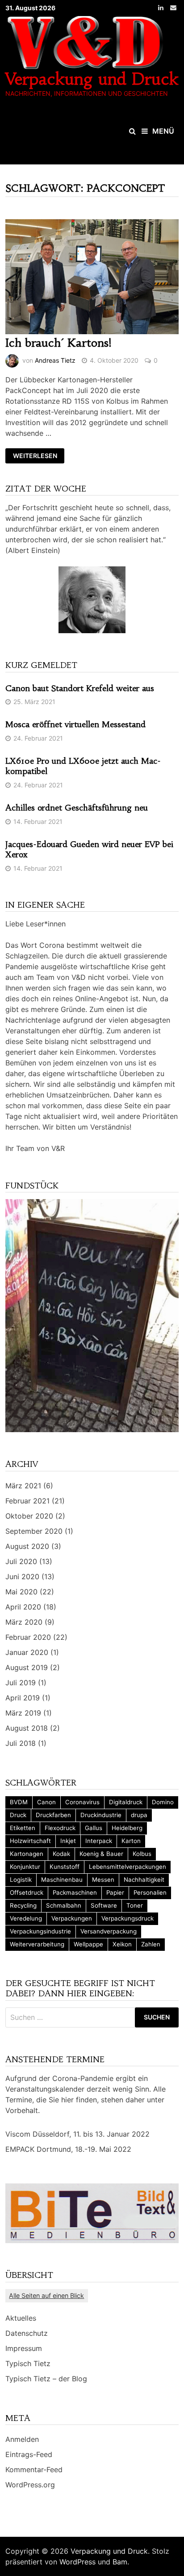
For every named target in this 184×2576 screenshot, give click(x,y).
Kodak (61, 1854)
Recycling (23, 1905)
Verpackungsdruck (128, 1918)
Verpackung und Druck (92, 79)
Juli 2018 (21, 1743)
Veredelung (26, 1918)
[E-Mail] (173, 7)
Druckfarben (53, 1815)
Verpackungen (72, 1918)
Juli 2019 (21, 1683)
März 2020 (24, 1622)
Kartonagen (27, 1854)
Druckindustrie (101, 1815)
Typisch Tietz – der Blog (46, 2379)
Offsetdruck (27, 1892)
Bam (120, 2562)
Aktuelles (21, 2318)
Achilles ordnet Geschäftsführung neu (77, 808)
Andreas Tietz (55, 360)
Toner (135, 1905)
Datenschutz (27, 2333)
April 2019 (23, 1698)
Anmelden (22, 2439)
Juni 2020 (22, 1577)
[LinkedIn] (162, 7)
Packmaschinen (75, 1892)
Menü (163, 131)
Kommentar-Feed (34, 2470)
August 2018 (27, 1728)
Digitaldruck (126, 1802)
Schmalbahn (64, 1905)
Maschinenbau (62, 1880)
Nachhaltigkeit (144, 1880)
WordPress (77, 2562)
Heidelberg (127, 1828)
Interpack (99, 1841)
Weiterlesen (35, 456)
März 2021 (23, 1486)
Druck (18, 1815)
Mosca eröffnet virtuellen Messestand (75, 724)
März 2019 (23, 1713)
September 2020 (34, 1531)
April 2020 (23, 1607)
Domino (163, 1802)
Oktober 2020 (29, 1516)
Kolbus (142, 1854)
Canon (46, 1802)
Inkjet (68, 1841)
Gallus (94, 1828)
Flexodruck (60, 1828)
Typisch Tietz (28, 2363)
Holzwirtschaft (30, 1841)
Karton (131, 1841)
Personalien (150, 1892)
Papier (115, 1892)
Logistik (21, 1880)
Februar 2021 (27, 1501)
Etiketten (23, 1828)
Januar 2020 (27, 1652)
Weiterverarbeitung (37, 1944)
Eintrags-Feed (29, 2454)
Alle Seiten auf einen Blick (46, 2295)
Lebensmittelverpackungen (128, 1867)
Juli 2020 (21, 1561)
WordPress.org (30, 2485)
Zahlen (151, 1944)
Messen (103, 1880)
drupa (139, 1815)
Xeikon (122, 1944)
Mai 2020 (21, 1592)
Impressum (24, 2348)
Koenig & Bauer (101, 1854)
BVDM (19, 1802)
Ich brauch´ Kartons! (59, 343)
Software (104, 1905)
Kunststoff (65, 1867)
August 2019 (27, 1667)
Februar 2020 (28, 1637)
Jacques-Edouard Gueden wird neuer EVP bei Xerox (89, 849)
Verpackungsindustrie (40, 1931)
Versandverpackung (109, 1931)
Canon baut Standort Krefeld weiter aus (80, 688)
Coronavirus (82, 1802)
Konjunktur (25, 1867)
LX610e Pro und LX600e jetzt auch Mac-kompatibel (83, 766)
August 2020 (27, 1546)
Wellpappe (88, 1944)
